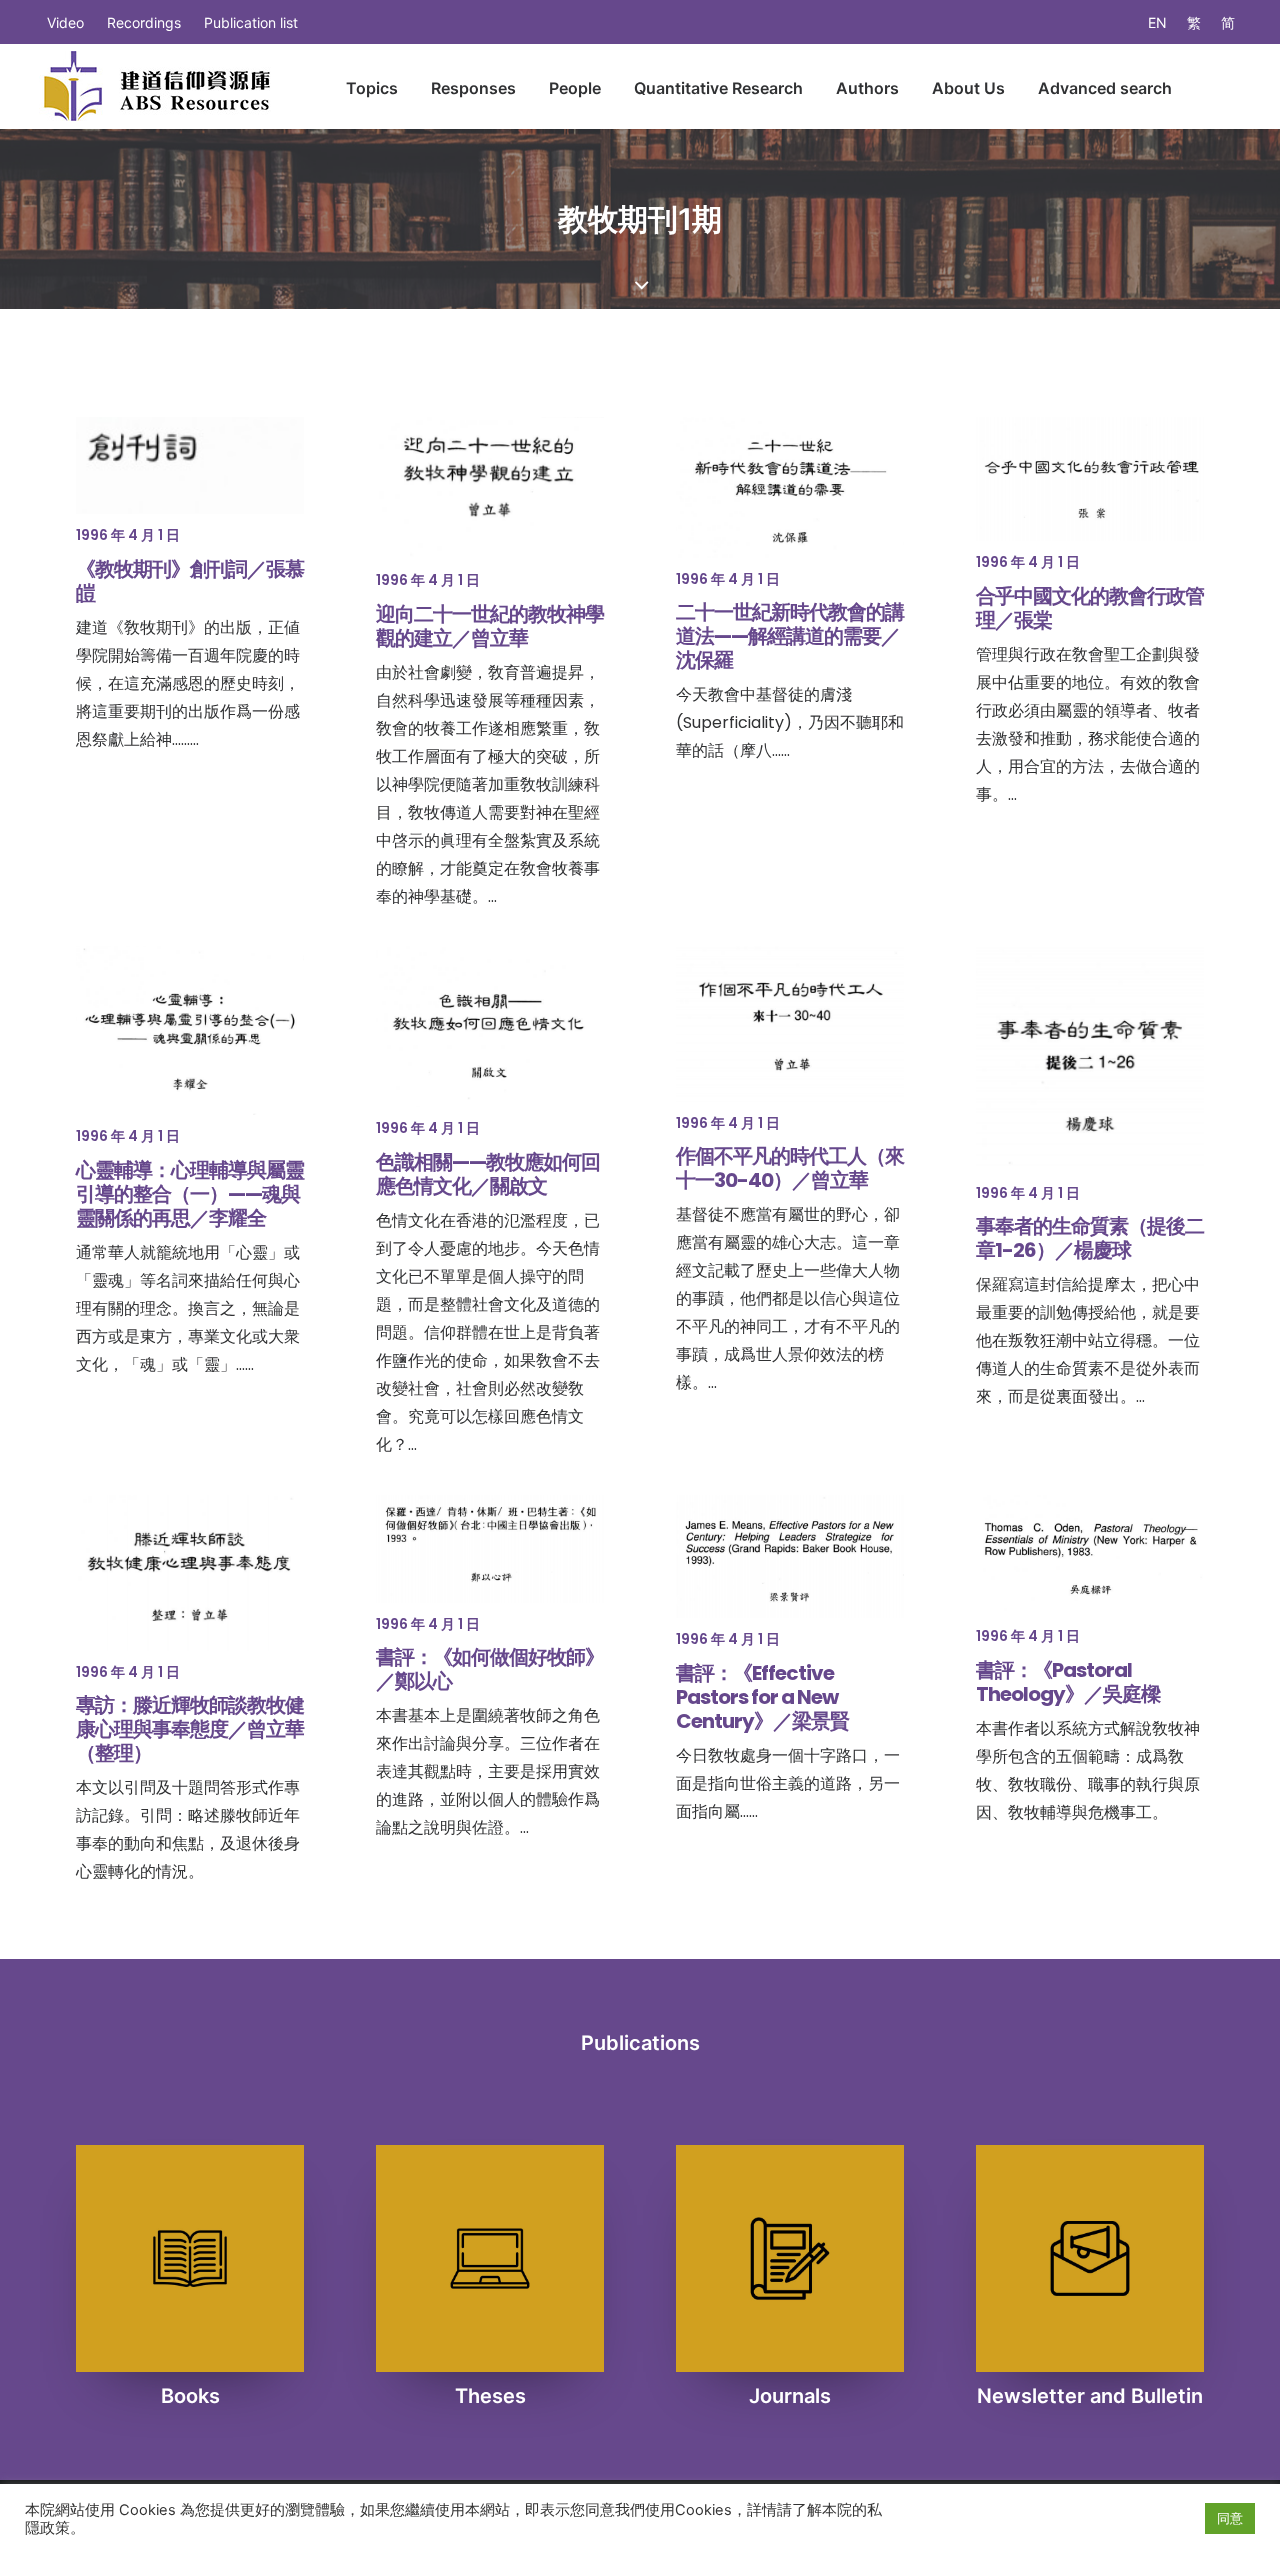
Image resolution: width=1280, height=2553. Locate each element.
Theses (490, 2396)
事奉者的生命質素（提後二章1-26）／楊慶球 (1090, 1238)
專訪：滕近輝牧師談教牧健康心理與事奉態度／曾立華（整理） (190, 1729)
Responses (473, 88)
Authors (867, 88)
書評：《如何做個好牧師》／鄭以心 (490, 1669)
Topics (372, 88)
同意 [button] (1230, 2518)
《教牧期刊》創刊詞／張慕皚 (190, 581)
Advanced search (1105, 88)
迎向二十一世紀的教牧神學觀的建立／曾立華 (490, 626)
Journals (790, 2396)
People (575, 88)
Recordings (144, 22)
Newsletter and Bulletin (1090, 2396)
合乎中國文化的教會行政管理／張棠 (1090, 608)
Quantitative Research (718, 88)
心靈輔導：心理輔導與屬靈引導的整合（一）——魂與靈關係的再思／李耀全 (190, 1194)
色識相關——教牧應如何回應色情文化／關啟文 (488, 1174)
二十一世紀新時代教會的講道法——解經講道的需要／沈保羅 (790, 636)
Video (65, 22)
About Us (968, 88)
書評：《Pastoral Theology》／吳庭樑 (1068, 1682)
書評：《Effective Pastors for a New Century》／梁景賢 (762, 1697)
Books (190, 2396)
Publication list (251, 22)
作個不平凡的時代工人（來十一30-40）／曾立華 (790, 1168)
